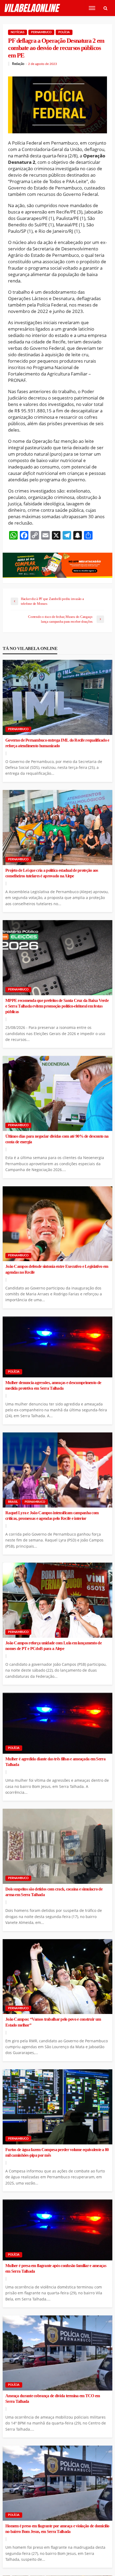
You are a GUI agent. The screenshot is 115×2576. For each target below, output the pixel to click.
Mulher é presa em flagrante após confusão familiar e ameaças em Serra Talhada (56, 2269)
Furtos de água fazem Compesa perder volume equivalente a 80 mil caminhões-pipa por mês (57, 2153)
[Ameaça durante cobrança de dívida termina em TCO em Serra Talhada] (57, 2353)
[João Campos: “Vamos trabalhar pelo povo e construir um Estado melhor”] (57, 1977)
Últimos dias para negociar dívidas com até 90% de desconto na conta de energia (57, 1139)
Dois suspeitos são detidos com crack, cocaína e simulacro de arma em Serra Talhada (54, 1892)
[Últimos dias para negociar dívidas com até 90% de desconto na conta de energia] (57, 1093)
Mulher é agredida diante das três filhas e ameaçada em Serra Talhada (55, 1762)
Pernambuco (41, 32)
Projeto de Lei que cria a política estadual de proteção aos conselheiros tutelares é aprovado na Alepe (52, 873)
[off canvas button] (92, 8)
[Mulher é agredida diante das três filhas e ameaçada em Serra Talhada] (57, 1723)
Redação (18, 64)
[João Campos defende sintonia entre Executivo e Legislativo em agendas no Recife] (57, 1224)
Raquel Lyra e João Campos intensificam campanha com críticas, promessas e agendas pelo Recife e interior (52, 1516)
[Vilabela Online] (33, 8)
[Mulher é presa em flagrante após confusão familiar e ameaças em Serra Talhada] (57, 2230)
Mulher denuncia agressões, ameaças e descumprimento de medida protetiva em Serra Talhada (53, 1386)
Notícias (18, 32)
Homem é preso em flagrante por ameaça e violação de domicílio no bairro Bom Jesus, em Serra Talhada (57, 2529)
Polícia (64, 32)
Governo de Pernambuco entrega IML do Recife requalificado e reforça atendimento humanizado (57, 743)
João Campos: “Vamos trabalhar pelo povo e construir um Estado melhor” (53, 2022)
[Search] (105, 8)
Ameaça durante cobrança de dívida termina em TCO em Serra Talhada (53, 2399)
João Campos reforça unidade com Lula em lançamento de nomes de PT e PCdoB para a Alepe (53, 1646)
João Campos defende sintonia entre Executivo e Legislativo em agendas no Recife (57, 1269)
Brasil (13, 1502)
